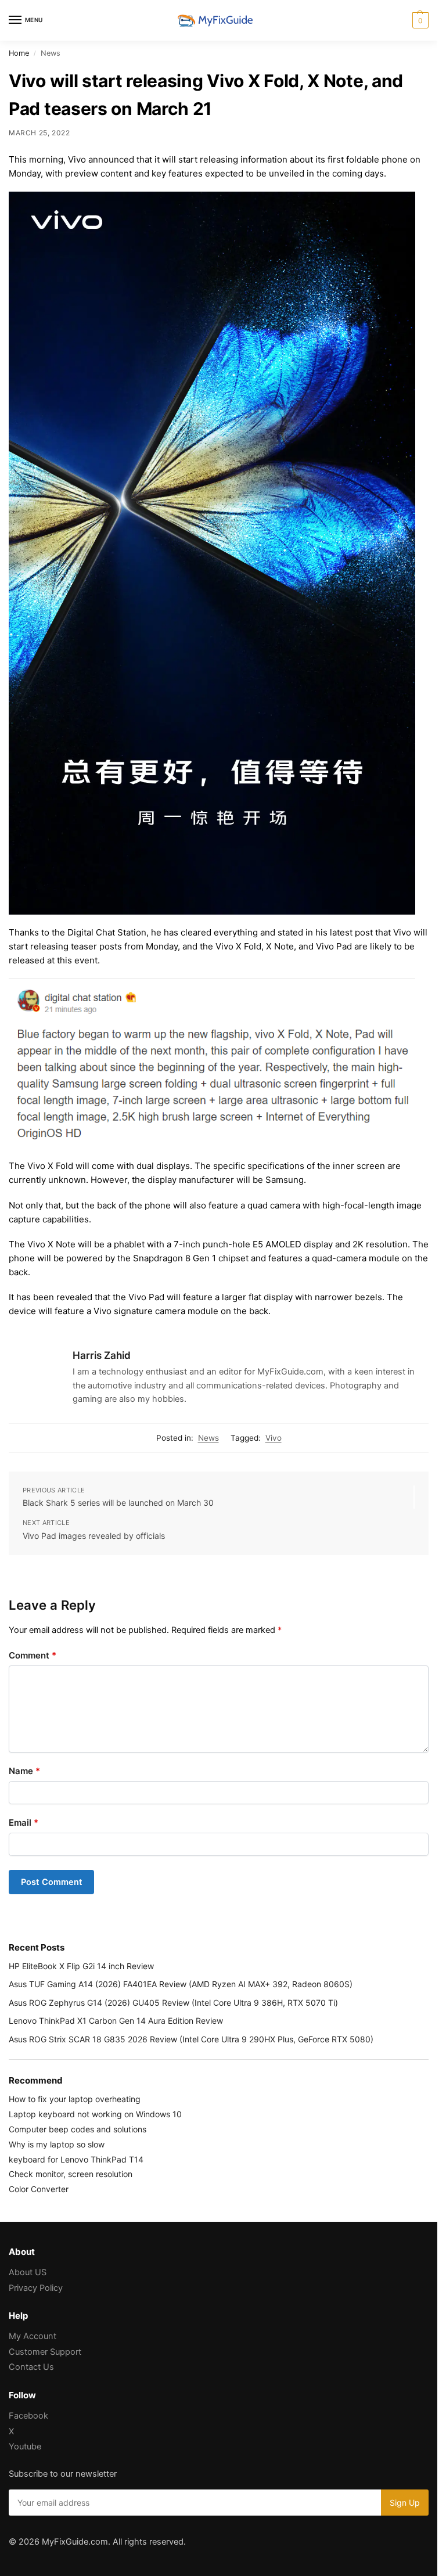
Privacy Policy (36, 2288)
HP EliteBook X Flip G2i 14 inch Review (81, 1966)
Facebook (28, 2416)
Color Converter (39, 2189)
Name (24, 1771)
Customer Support (45, 2352)
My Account (33, 2336)
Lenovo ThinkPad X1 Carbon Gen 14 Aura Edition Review (116, 2021)
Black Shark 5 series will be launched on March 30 (118, 1503)
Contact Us (31, 2367)
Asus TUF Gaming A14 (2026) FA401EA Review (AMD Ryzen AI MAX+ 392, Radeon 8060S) (181, 1984)
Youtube (25, 2447)
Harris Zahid (102, 1355)
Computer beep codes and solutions (78, 2129)
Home (19, 53)
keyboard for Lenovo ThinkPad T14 (76, 2159)
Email (24, 1823)
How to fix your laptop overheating (75, 2099)
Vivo (274, 1438)
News (208, 1438)
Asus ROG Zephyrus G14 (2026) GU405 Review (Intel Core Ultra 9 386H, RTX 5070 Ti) (173, 2003)
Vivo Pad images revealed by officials (94, 1536)
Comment (33, 1655)
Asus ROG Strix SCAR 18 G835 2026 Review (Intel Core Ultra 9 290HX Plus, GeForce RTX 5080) (191, 2039)
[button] (419, 20)
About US (28, 2272)
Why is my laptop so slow (57, 2144)
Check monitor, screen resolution (71, 2174)
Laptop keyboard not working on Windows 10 (95, 2114)
